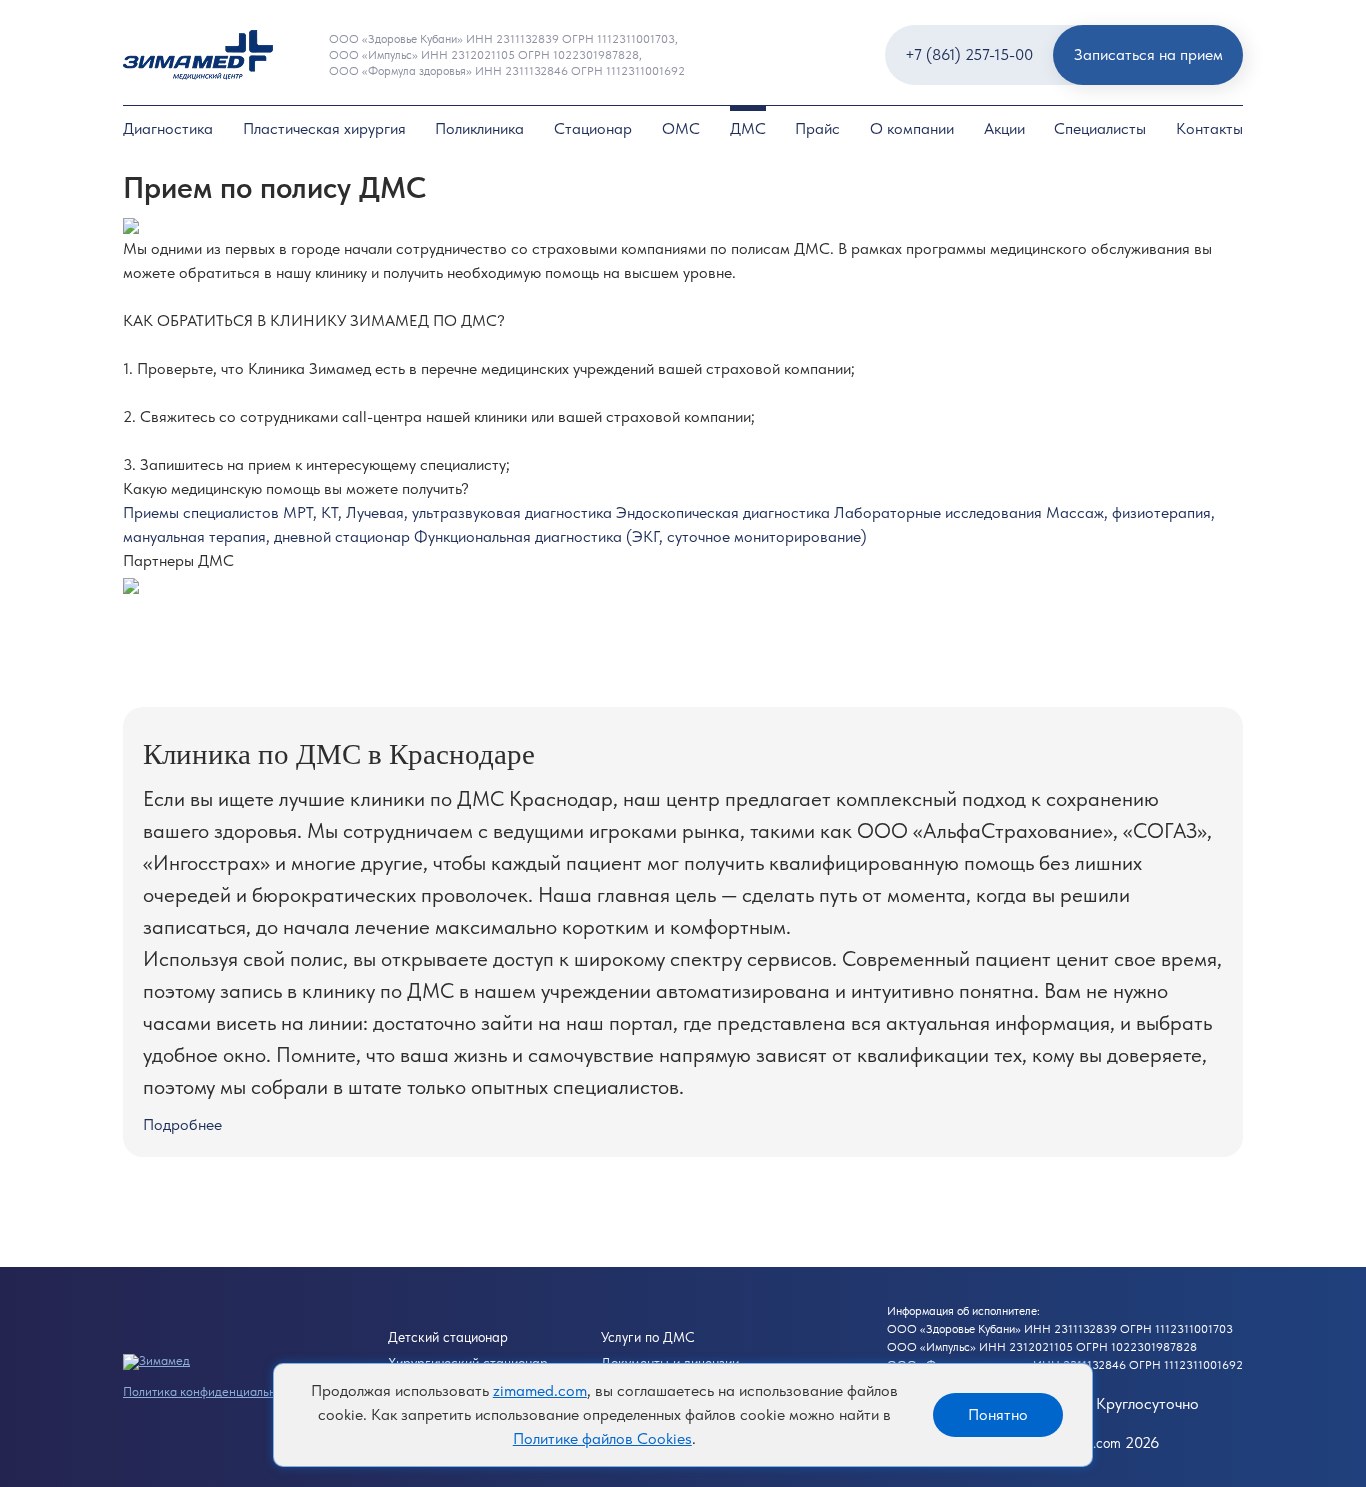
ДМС (748, 128)
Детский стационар (448, 1337)
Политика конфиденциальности (212, 1392)
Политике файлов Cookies (602, 1438)
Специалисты (1100, 128)
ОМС (681, 128)
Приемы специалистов (203, 512)
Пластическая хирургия (324, 128)
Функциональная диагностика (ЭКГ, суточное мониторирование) (640, 536)
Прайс (817, 128)
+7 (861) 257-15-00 (969, 54)
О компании (912, 128)
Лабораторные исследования (940, 512)
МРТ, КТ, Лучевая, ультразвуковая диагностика (449, 512)
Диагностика (168, 128)
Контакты (1209, 128)
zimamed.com (540, 1390)
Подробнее (182, 1124)
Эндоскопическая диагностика (725, 512)
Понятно (998, 1414)
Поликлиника (479, 128)
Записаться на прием (1148, 54)
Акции (1004, 128)
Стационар (593, 128)
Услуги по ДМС (648, 1337)
